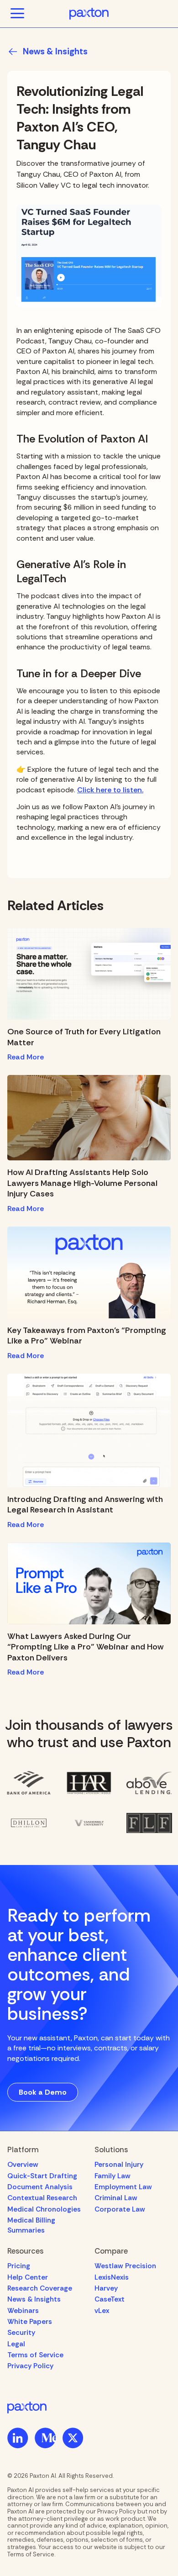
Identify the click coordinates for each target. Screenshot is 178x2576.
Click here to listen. (110, 790)
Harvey (106, 2288)
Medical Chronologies (44, 2209)
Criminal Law (116, 2198)
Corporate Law (120, 2209)
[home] (89, 14)
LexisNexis (112, 2277)
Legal (16, 2344)
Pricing (19, 2266)
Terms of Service (35, 2355)
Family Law (113, 2176)
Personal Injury (119, 2165)
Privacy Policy (30, 2366)
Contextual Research (42, 2198)
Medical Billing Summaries (31, 2225)
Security (21, 2333)
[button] (17, 14)
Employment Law (123, 2187)
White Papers (30, 2322)
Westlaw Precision (125, 2266)
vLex (102, 2311)
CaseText (110, 2299)
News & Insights (34, 2299)
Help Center (28, 2277)
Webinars (23, 2311)
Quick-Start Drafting (42, 2176)
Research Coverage (40, 2288)
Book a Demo (43, 2092)
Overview (23, 2165)
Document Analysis (40, 2187)
